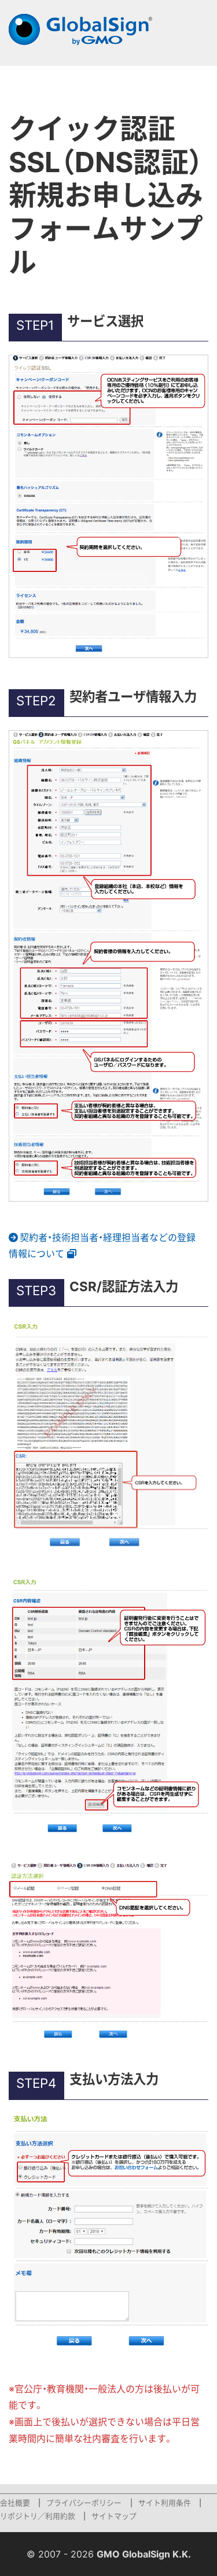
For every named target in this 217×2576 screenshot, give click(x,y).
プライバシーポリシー (84, 2503)
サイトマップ (114, 2516)
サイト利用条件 (165, 2503)
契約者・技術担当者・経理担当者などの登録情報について (102, 1246)
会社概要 (15, 2503)
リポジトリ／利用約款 (38, 2516)
